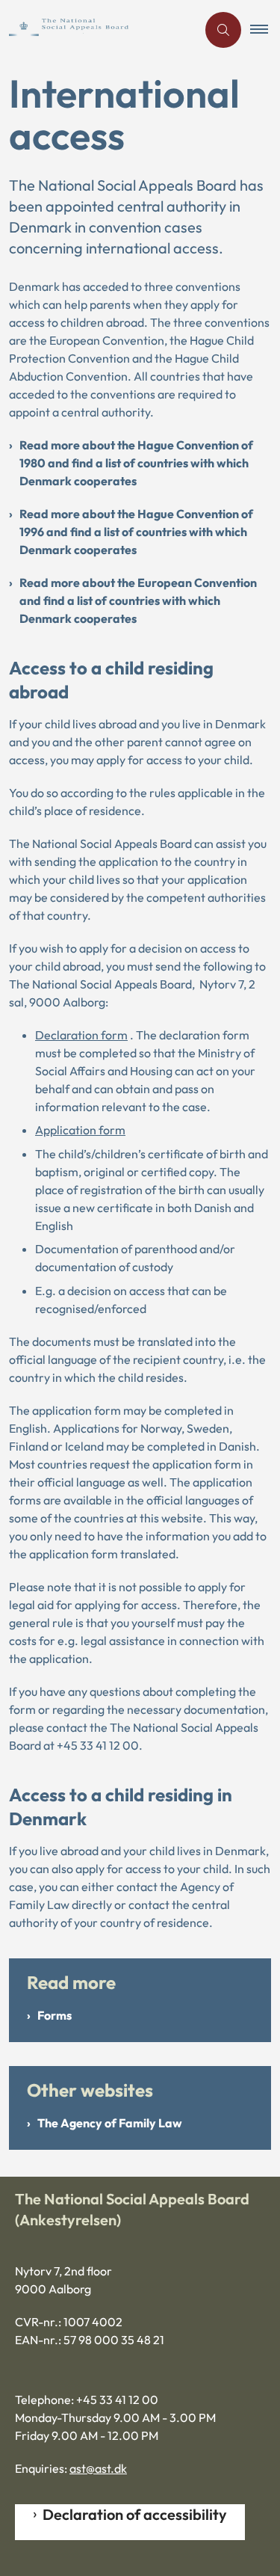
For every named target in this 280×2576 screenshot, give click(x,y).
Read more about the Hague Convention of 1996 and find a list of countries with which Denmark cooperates (136, 532)
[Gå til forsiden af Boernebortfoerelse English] (98, 30)
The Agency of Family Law (110, 2123)
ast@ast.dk (98, 2468)
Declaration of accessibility (135, 2514)
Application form (80, 1130)
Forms (55, 2015)
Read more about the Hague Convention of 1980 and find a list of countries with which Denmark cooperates (136, 463)
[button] (265, 30)
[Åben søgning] (223, 30)
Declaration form (81, 1035)
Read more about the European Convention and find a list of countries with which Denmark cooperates (138, 600)
